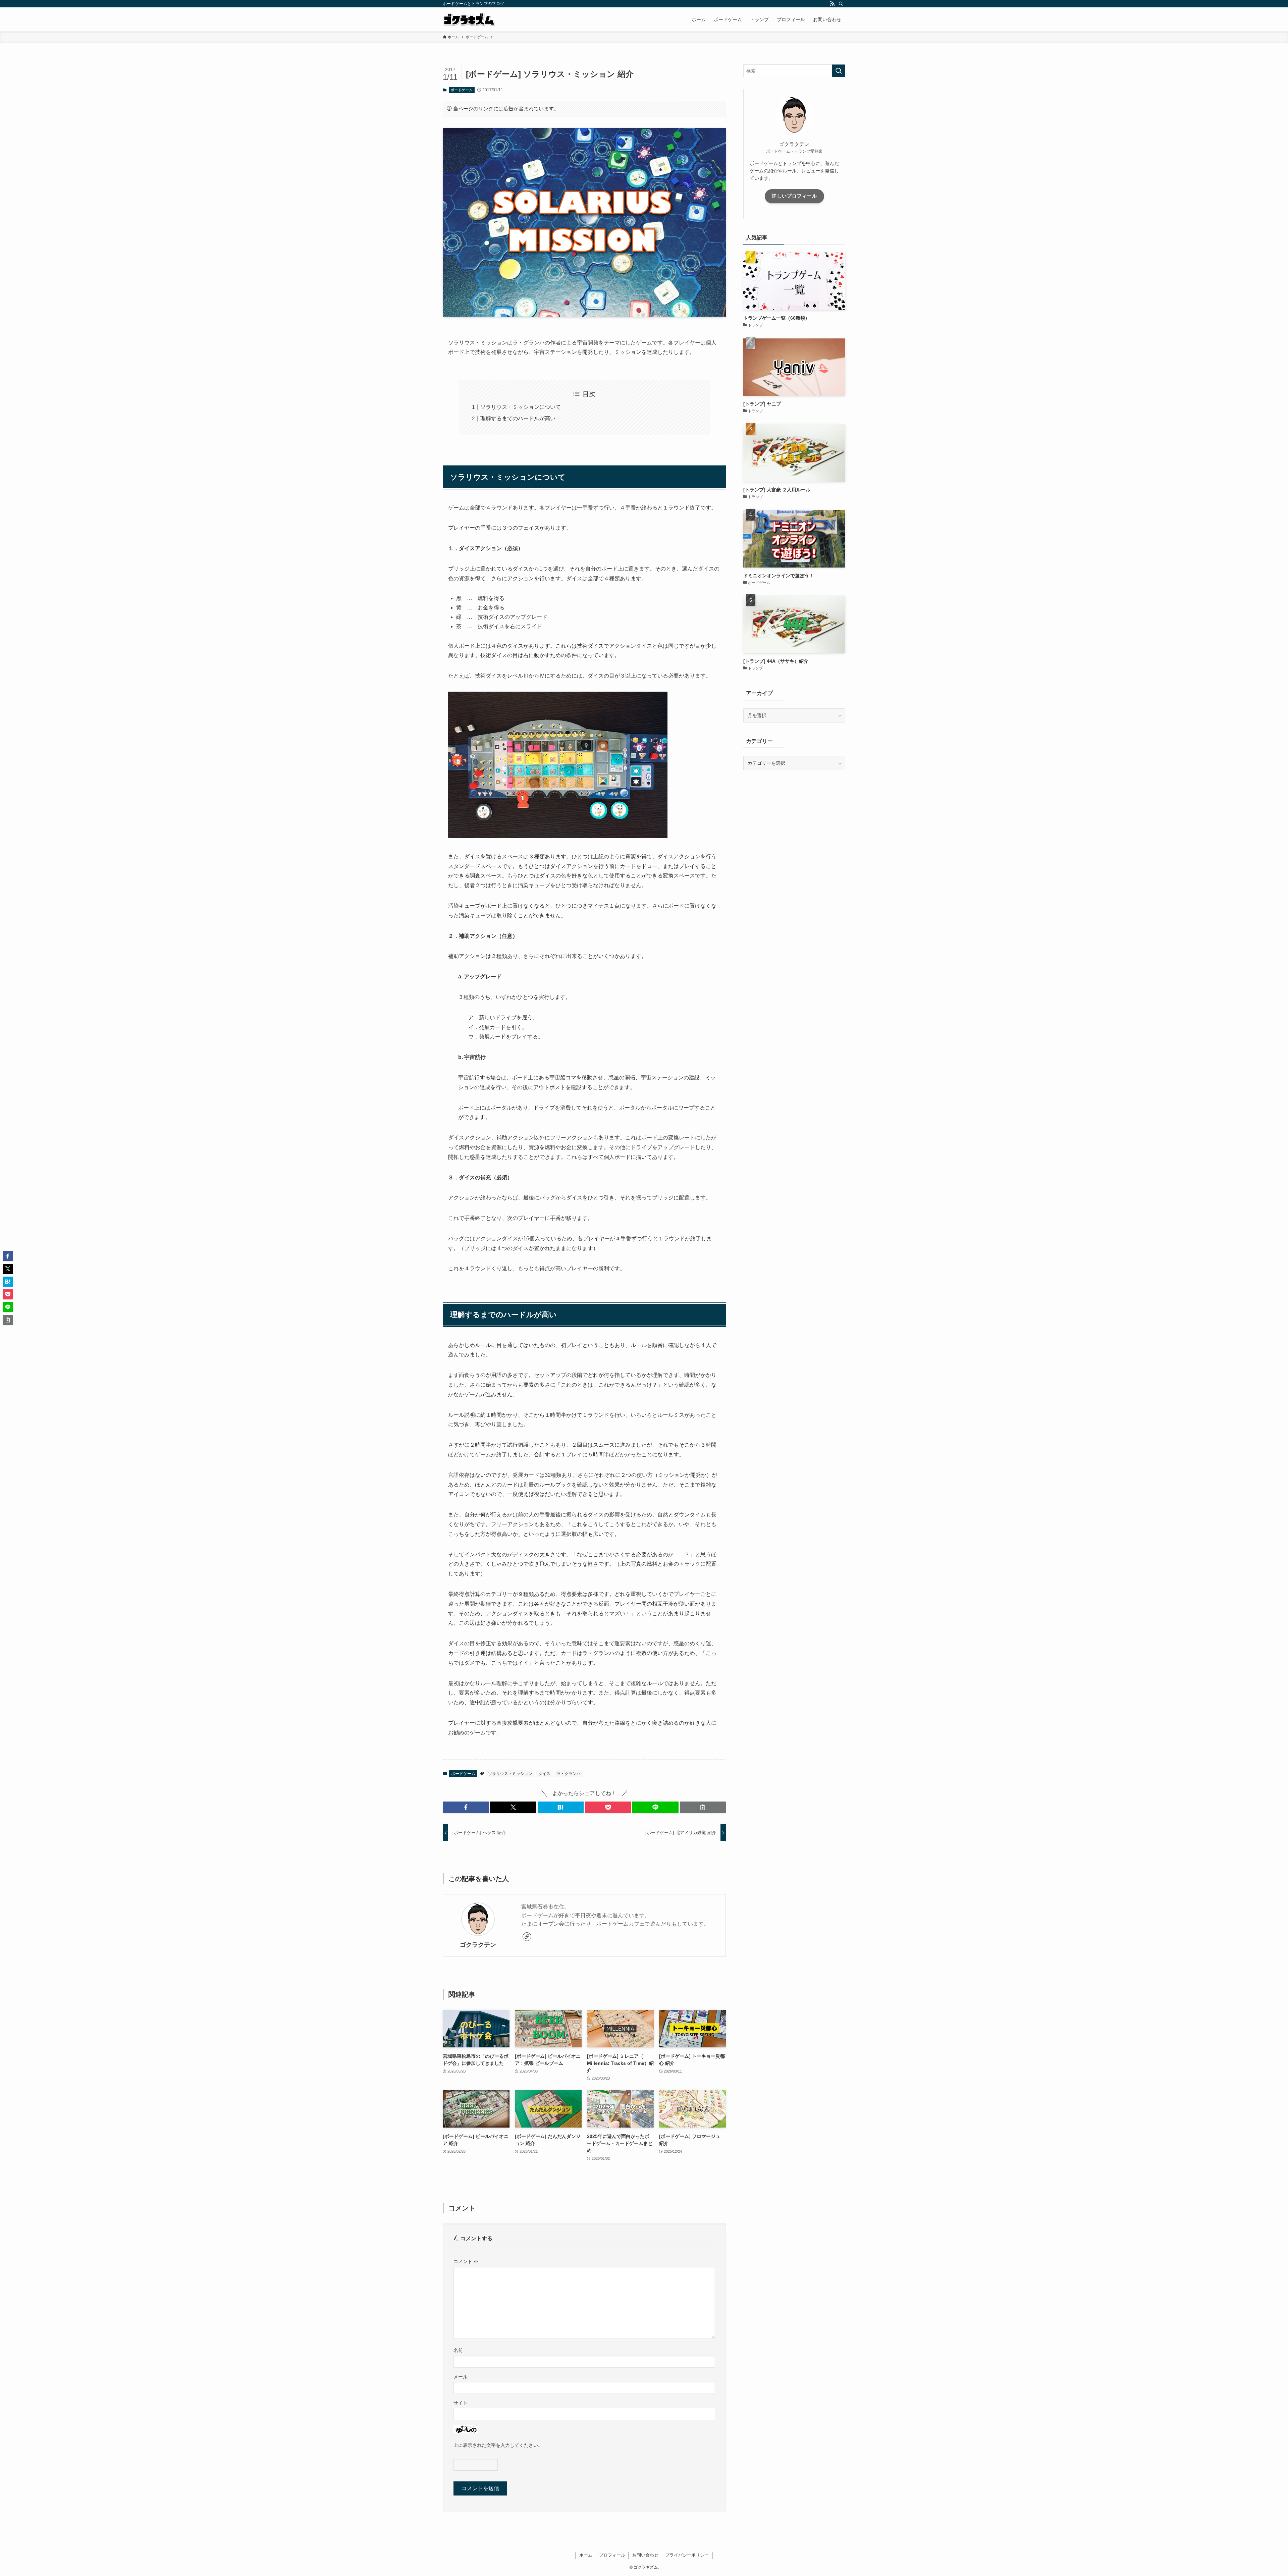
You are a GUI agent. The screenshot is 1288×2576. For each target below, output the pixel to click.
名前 (458, 2350)
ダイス (544, 1774)
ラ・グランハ (569, 1774)
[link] (527, 1937)
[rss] (832, 4)
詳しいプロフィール (794, 196)
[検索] (841, 4)
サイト (461, 2403)
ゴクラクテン (478, 1945)
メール (461, 2377)
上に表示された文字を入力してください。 (498, 2445)
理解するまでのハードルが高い (518, 418)
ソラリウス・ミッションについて (521, 407)
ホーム (586, 2555)
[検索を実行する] (839, 71)
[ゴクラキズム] (469, 19)
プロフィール (612, 2555)
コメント (466, 2261)
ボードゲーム (462, 90)
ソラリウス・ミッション (510, 1774)
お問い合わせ (645, 2555)
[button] (466, 1807)
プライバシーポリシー (687, 2555)
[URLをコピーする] (703, 1807)
